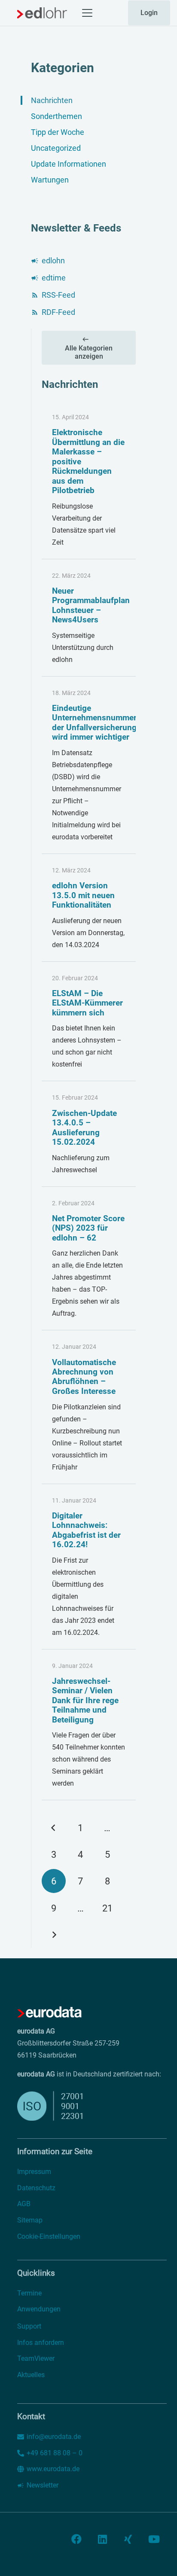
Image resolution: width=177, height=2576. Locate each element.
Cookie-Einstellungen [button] (49, 2236)
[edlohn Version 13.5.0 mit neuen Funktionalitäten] (89, 908)
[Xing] (128, 2539)
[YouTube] (154, 2539)
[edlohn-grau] (42, 13)
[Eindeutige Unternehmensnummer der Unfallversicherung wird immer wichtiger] (89, 765)
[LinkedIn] (102, 2539)
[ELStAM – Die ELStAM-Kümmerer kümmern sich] (89, 1022)
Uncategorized (56, 148)
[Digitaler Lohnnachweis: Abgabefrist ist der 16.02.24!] (89, 1567)
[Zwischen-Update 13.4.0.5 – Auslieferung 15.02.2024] (89, 1134)
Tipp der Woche (58, 132)
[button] (87, 13)
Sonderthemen (56, 116)
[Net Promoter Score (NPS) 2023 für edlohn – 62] (89, 1259)
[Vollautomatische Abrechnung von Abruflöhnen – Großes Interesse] (89, 1407)
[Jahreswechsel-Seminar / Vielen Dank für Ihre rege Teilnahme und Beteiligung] (89, 1725)
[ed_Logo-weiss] (49, 2012)
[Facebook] (76, 2539)
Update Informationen (69, 164)
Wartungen (50, 180)
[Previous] (54, 1828)
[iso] (70, 2106)
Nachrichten (52, 100)
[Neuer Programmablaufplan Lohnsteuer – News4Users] (89, 618)
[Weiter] (54, 1935)
